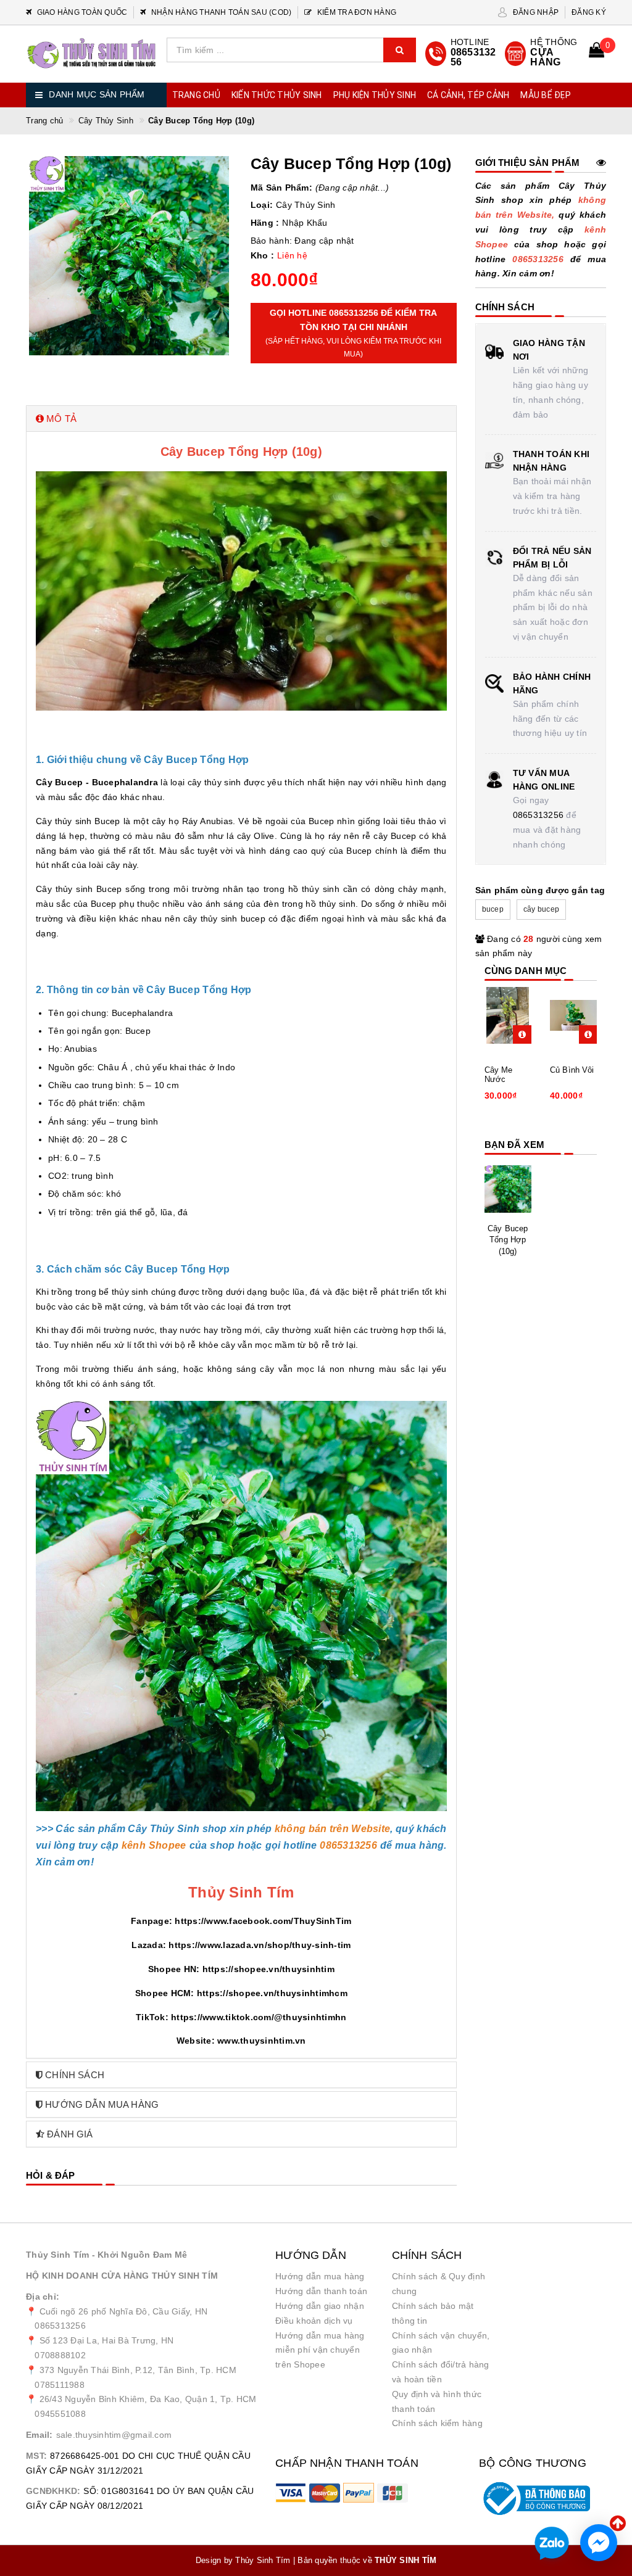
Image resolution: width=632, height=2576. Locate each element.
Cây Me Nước (499, 1075)
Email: (39, 2435)
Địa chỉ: (43, 2297)
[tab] (241, 419)
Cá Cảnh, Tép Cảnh (468, 95)
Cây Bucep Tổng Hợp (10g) (508, 1240)
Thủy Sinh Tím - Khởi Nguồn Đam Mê (106, 2255)
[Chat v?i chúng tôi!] (599, 2543)
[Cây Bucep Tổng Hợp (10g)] (508, 1189)
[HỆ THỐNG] (542, 54)
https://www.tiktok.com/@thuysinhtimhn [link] (259, 2017)
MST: (36, 2456)
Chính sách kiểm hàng (437, 2423)
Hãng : (265, 223)
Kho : (262, 255)
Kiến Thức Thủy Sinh (277, 95)
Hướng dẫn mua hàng (320, 2276)
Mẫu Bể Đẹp (546, 95)
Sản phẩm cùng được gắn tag (540, 890)
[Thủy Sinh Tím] (92, 53)
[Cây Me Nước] (508, 1015)
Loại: (262, 205)
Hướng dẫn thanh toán (321, 2291)
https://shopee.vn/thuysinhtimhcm (272, 1993)
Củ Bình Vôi (572, 1070)
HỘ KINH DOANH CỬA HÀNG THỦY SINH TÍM (122, 2276)
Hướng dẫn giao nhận (320, 2306)
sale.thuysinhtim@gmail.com (114, 2435)
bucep (493, 909)
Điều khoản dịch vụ (314, 2321)
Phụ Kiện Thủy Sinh (375, 95)
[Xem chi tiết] (522, 1034)
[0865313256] (462, 54)
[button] (241, 419)
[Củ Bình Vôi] (574, 1015)
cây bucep (541, 909)
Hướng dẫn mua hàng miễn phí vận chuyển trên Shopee (320, 2350)
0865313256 (538, 815)
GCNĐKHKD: (53, 2491)
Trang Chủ (196, 95)
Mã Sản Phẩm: (281, 188)
